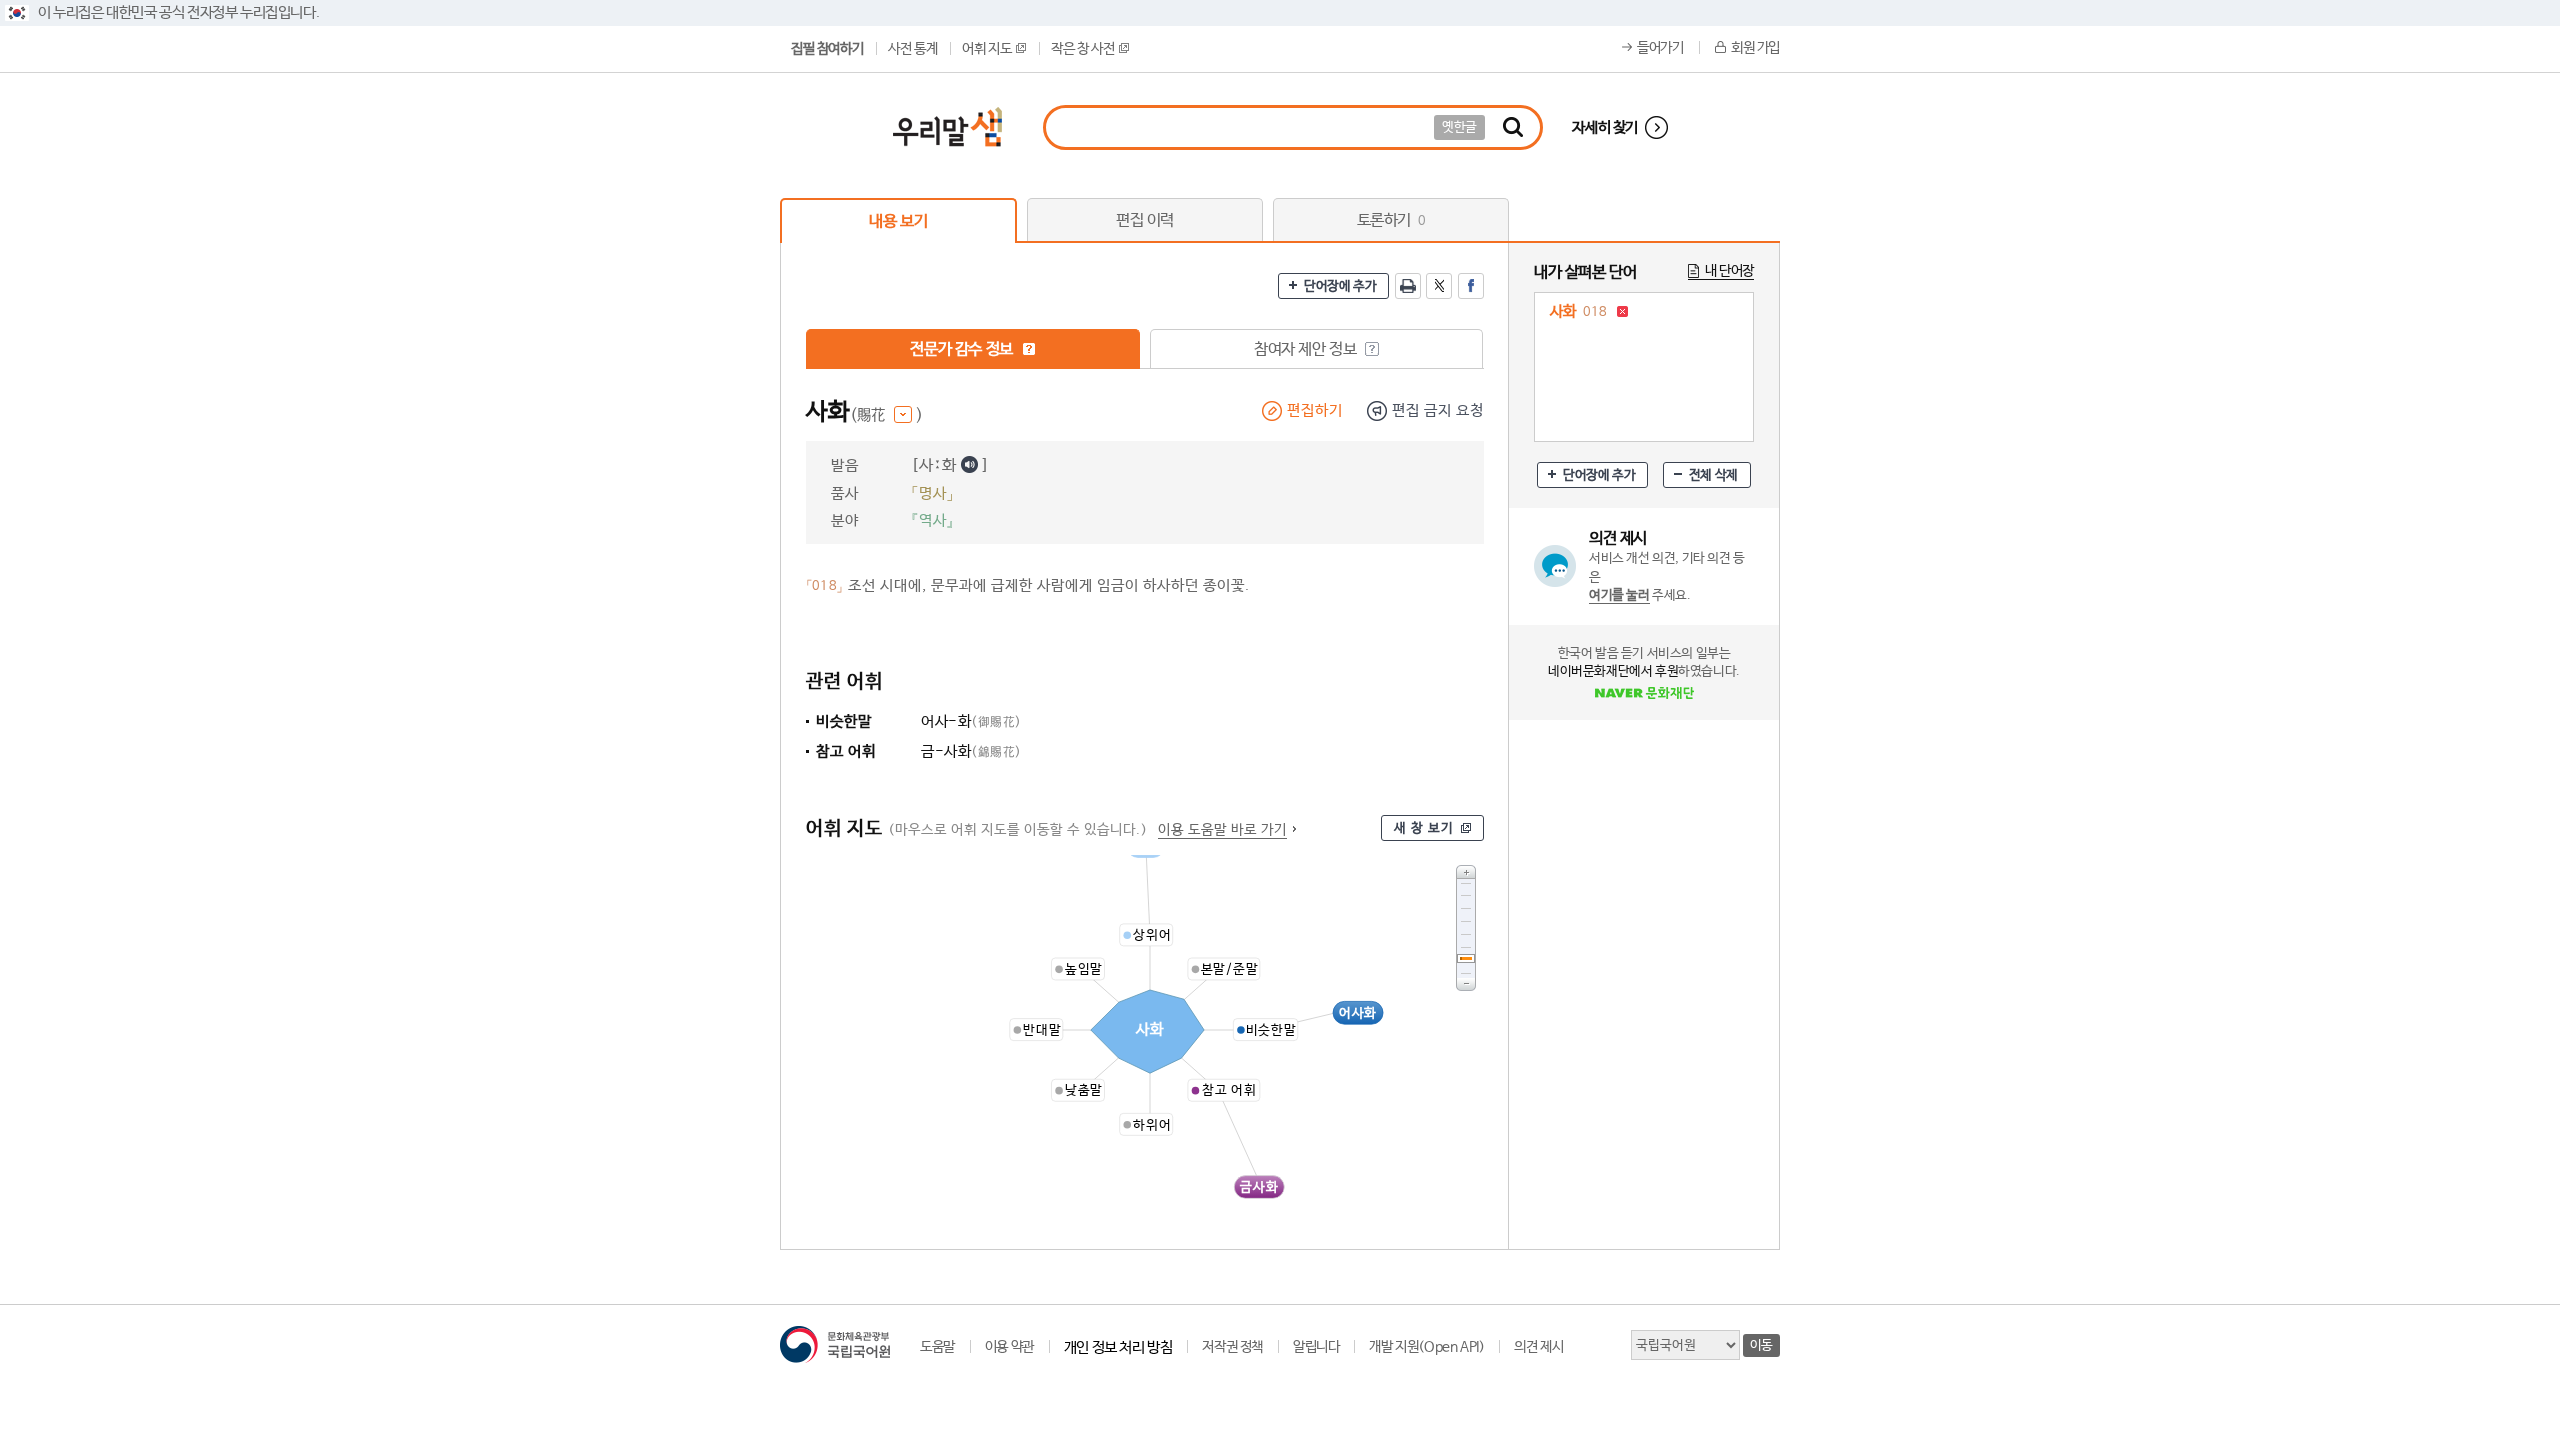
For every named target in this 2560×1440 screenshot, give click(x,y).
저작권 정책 (1232, 1347)
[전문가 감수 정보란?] (1029, 349)
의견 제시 (1538, 1347)
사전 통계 (912, 49)
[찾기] (1513, 127)
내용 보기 (898, 221)
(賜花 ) (886, 415)
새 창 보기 (1424, 828)
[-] (1466, 984)
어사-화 (971, 721)
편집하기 (1315, 410)
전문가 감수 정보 (963, 349)
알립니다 (1316, 1347)
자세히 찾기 (1605, 127)
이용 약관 (1009, 1347)
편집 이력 (1145, 220)
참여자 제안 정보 (1307, 349)
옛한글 (1459, 127)
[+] (1466, 871)
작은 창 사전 (1082, 49)
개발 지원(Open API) (1426, 1347)
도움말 (937, 1347)
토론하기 (1391, 220)
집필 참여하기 (827, 49)
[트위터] (1439, 286)
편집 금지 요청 (1438, 410)
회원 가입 (1755, 48)
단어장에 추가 (1340, 286)
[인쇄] (1408, 286)
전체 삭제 (1713, 475)
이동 (1761, 1345)
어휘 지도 (986, 49)
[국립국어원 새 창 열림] (835, 1344)
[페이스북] (1471, 286)
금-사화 (971, 751)
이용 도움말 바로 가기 (1222, 830)
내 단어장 (1729, 271)
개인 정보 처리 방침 (1118, 1347)
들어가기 (1660, 48)
